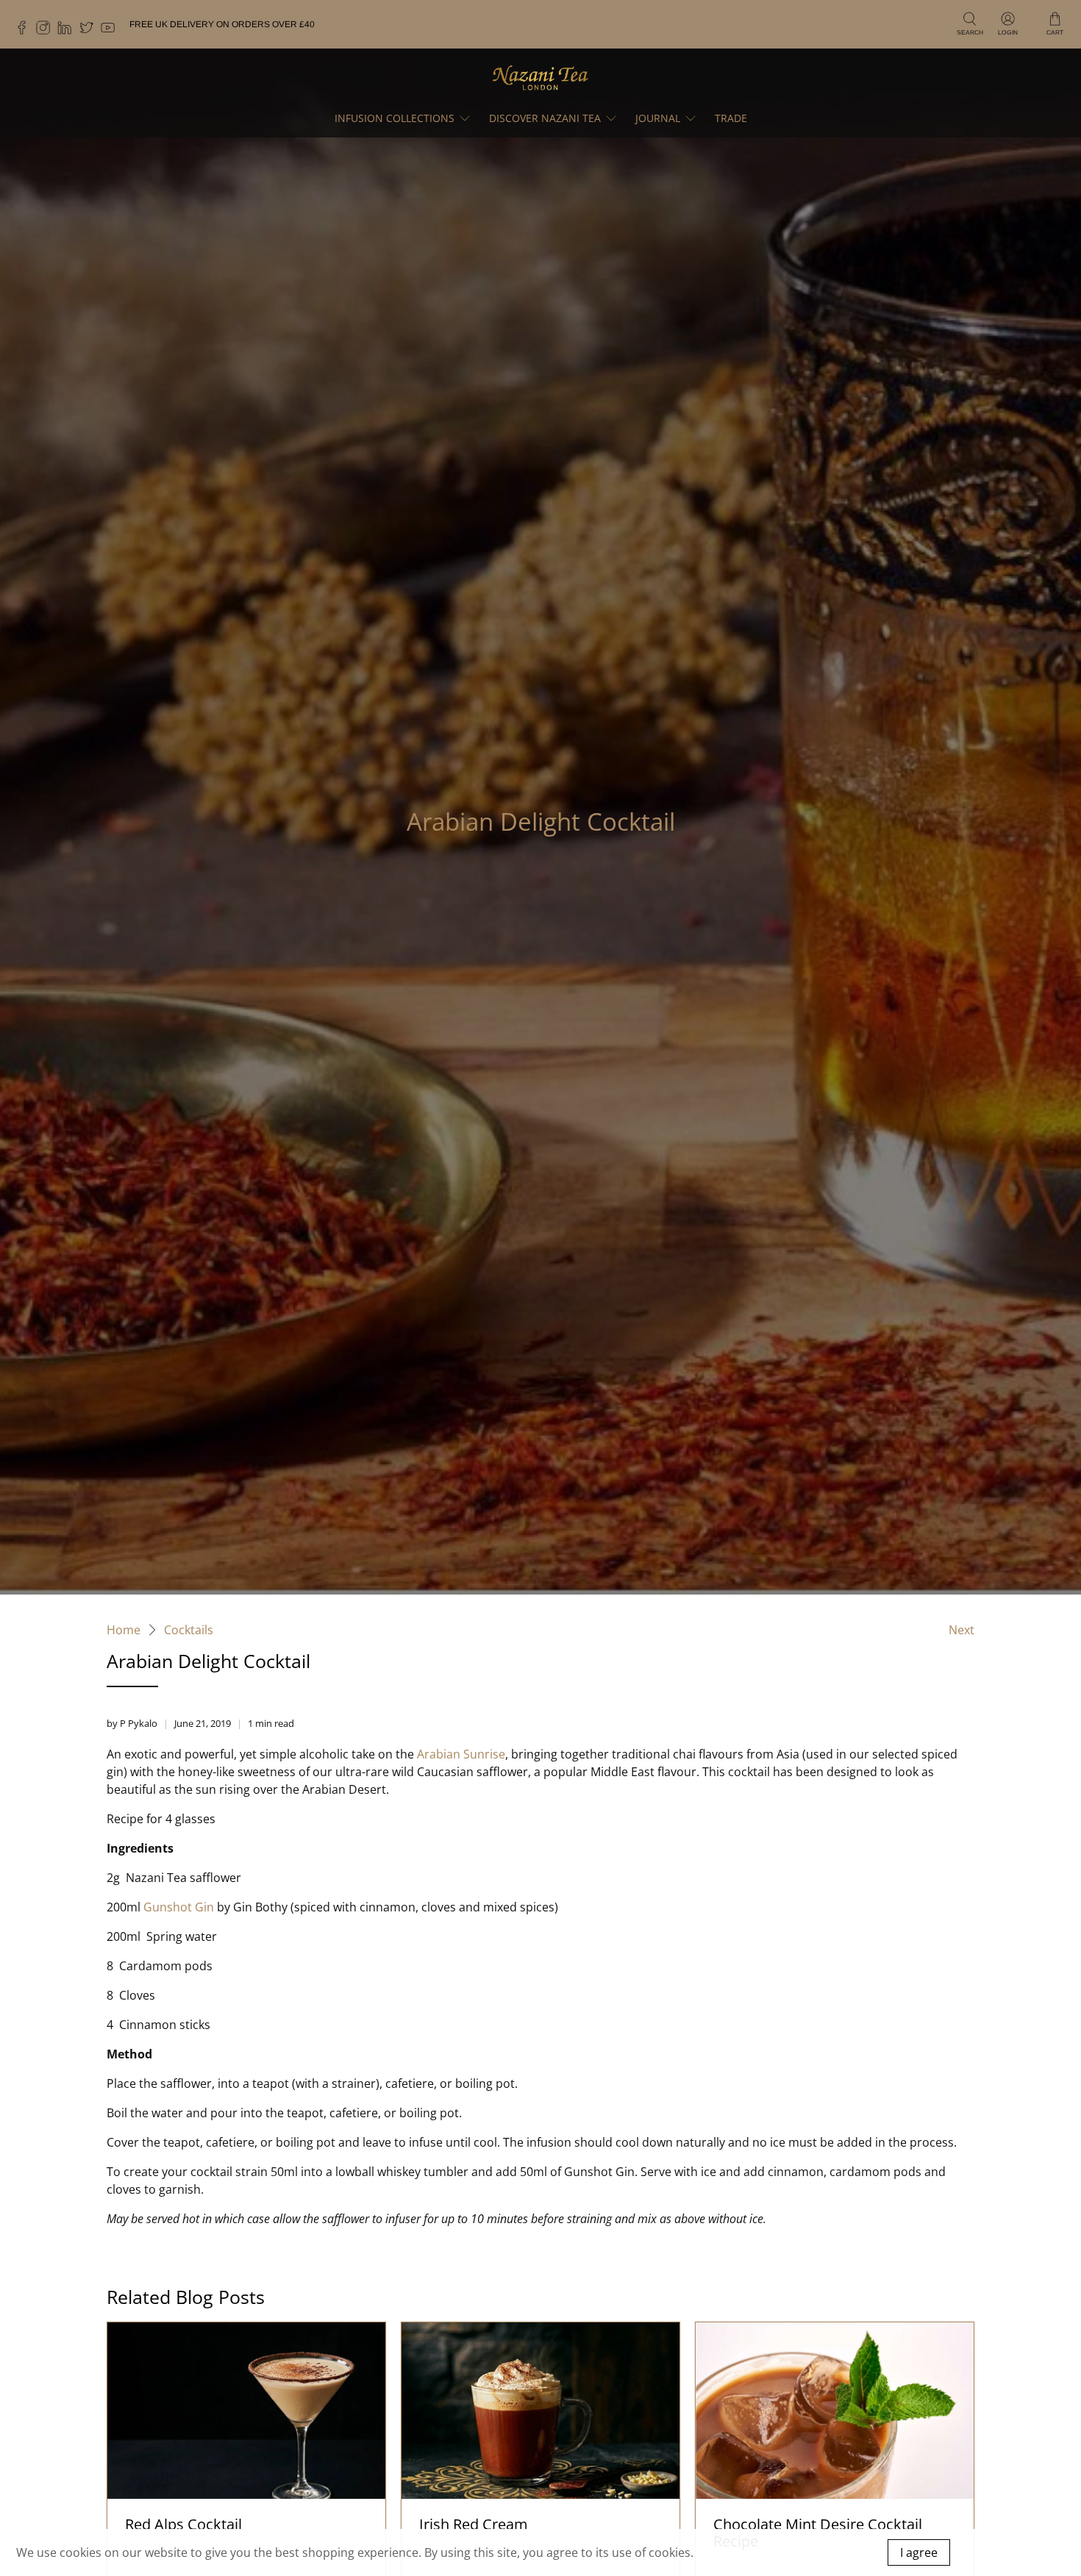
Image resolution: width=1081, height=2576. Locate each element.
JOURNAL (658, 118)
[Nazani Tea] (540, 77)
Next (962, 1630)
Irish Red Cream (474, 2524)
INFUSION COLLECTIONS (395, 118)
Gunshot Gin (179, 1907)
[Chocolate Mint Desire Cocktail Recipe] (835, 2411)
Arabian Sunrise (461, 1754)
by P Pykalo (132, 1723)
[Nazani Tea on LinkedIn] (68, 32)
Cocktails (189, 1630)
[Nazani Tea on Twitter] (90, 32)
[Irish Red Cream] (540, 2411)
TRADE (731, 118)
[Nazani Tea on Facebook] (25, 32)
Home (124, 1630)
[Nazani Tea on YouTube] (111, 32)
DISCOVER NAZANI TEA (545, 118)
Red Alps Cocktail (183, 2524)
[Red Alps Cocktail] (246, 2411)
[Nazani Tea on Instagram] (47, 32)
